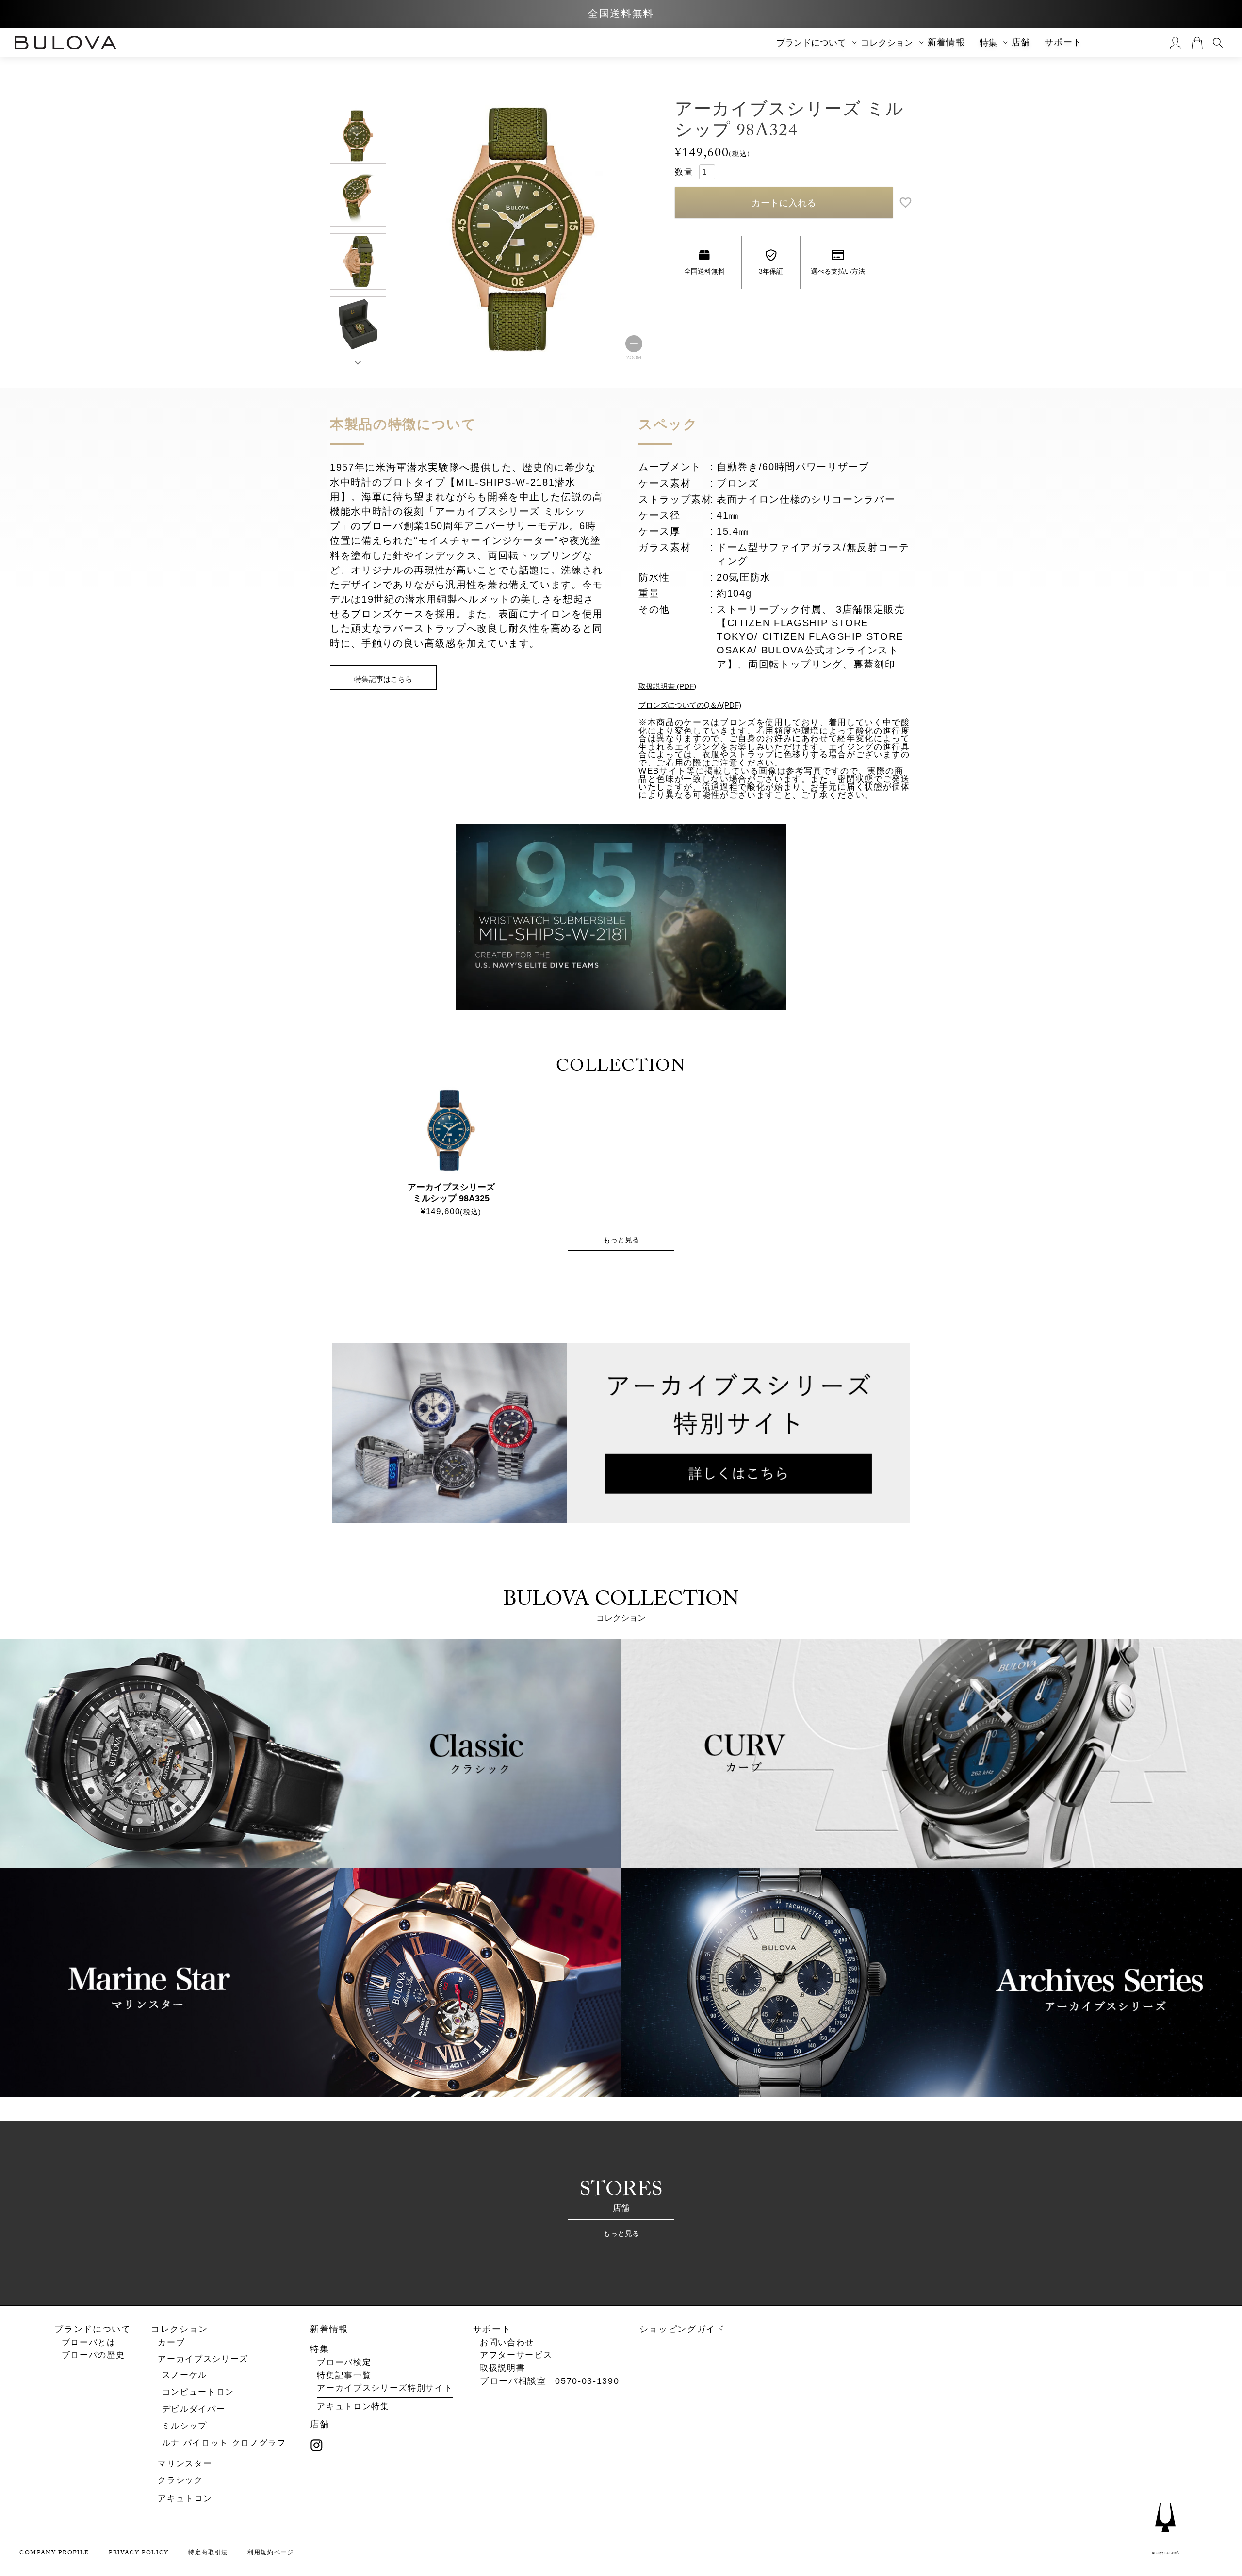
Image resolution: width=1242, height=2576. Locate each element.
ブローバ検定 (344, 2363)
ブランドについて (92, 2330)
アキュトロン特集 (353, 2407)
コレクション (180, 2330)
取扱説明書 (502, 2369)
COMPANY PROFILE (54, 2554)
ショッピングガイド (682, 2330)
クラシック (180, 2480)
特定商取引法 (208, 2554)
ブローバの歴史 (93, 2356)
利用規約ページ (271, 2554)
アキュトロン (185, 2499)
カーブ (171, 2342)
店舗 (1021, 42)
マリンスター (185, 2464)
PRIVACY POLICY (139, 2554)
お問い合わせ (507, 2343)
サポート (1063, 42)
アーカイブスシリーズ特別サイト (385, 2389)
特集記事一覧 (344, 2376)
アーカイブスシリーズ (203, 2359)
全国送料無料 (621, 14)
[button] (358, 361)
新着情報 (946, 42)
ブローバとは (89, 2343)
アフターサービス (516, 2356)
